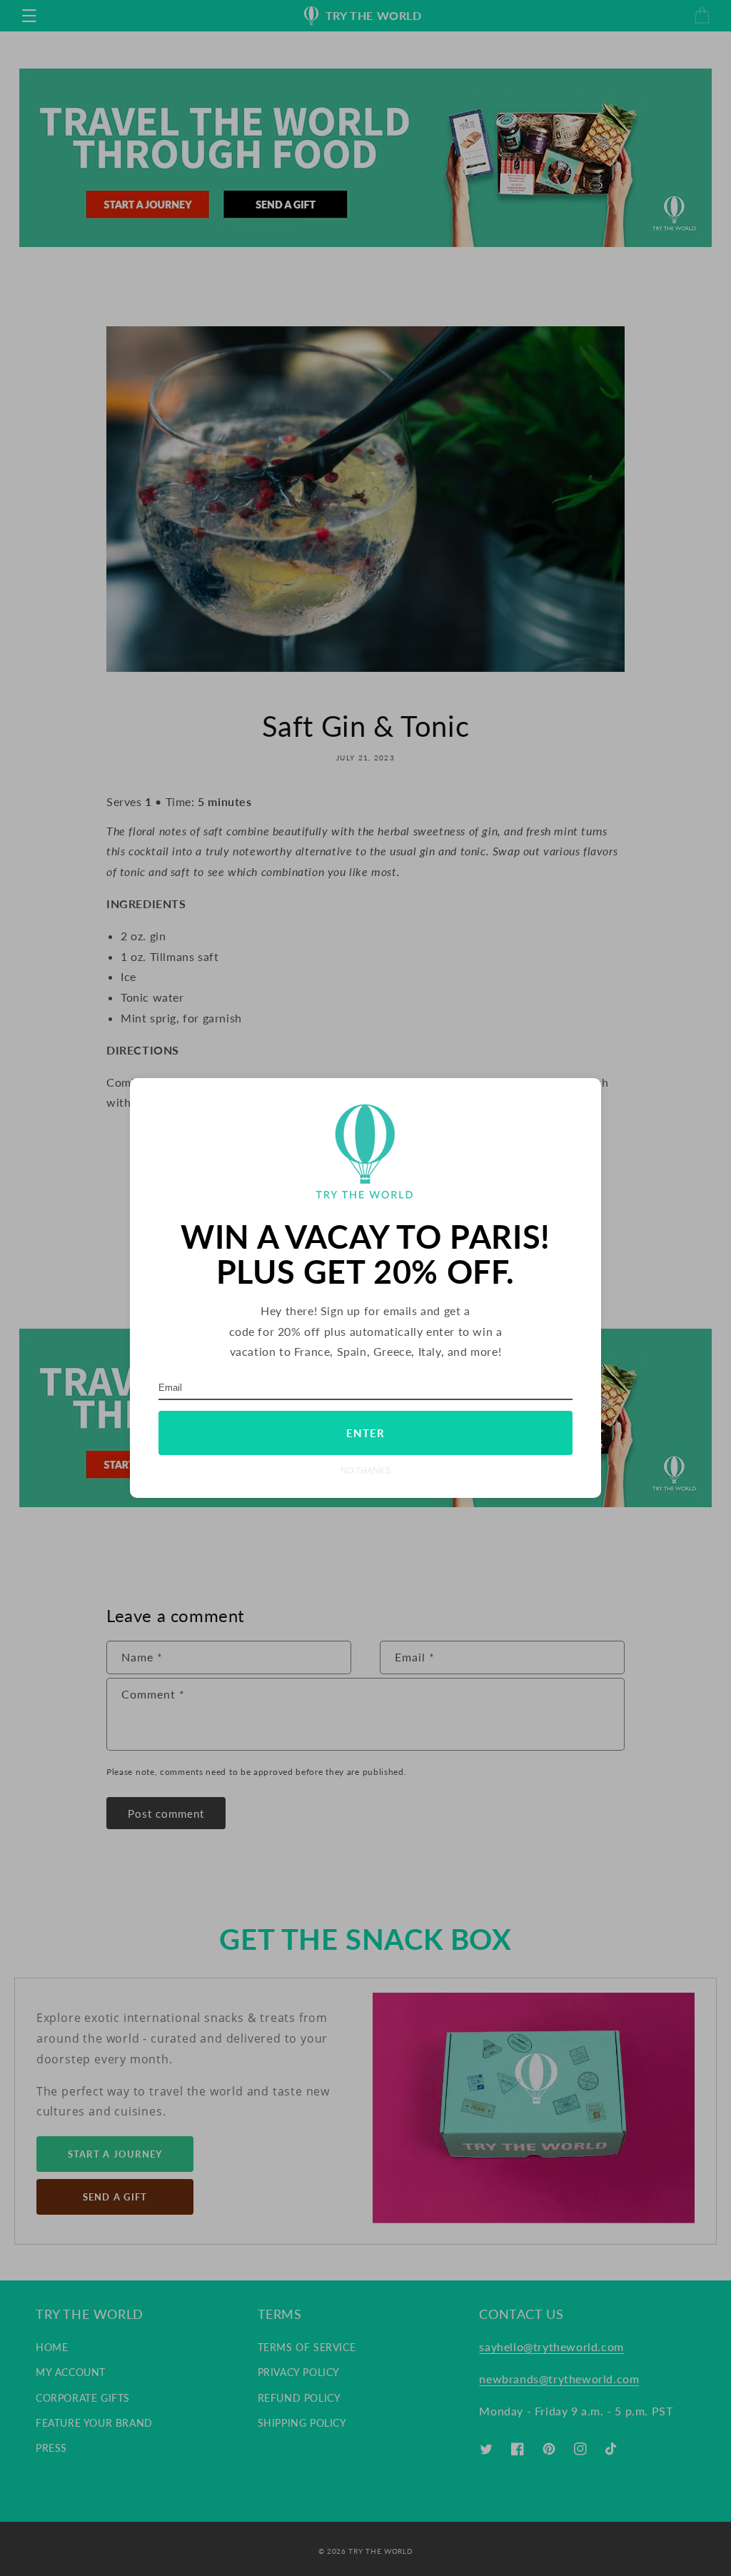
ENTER (365, 1433)
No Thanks (365, 1470)
